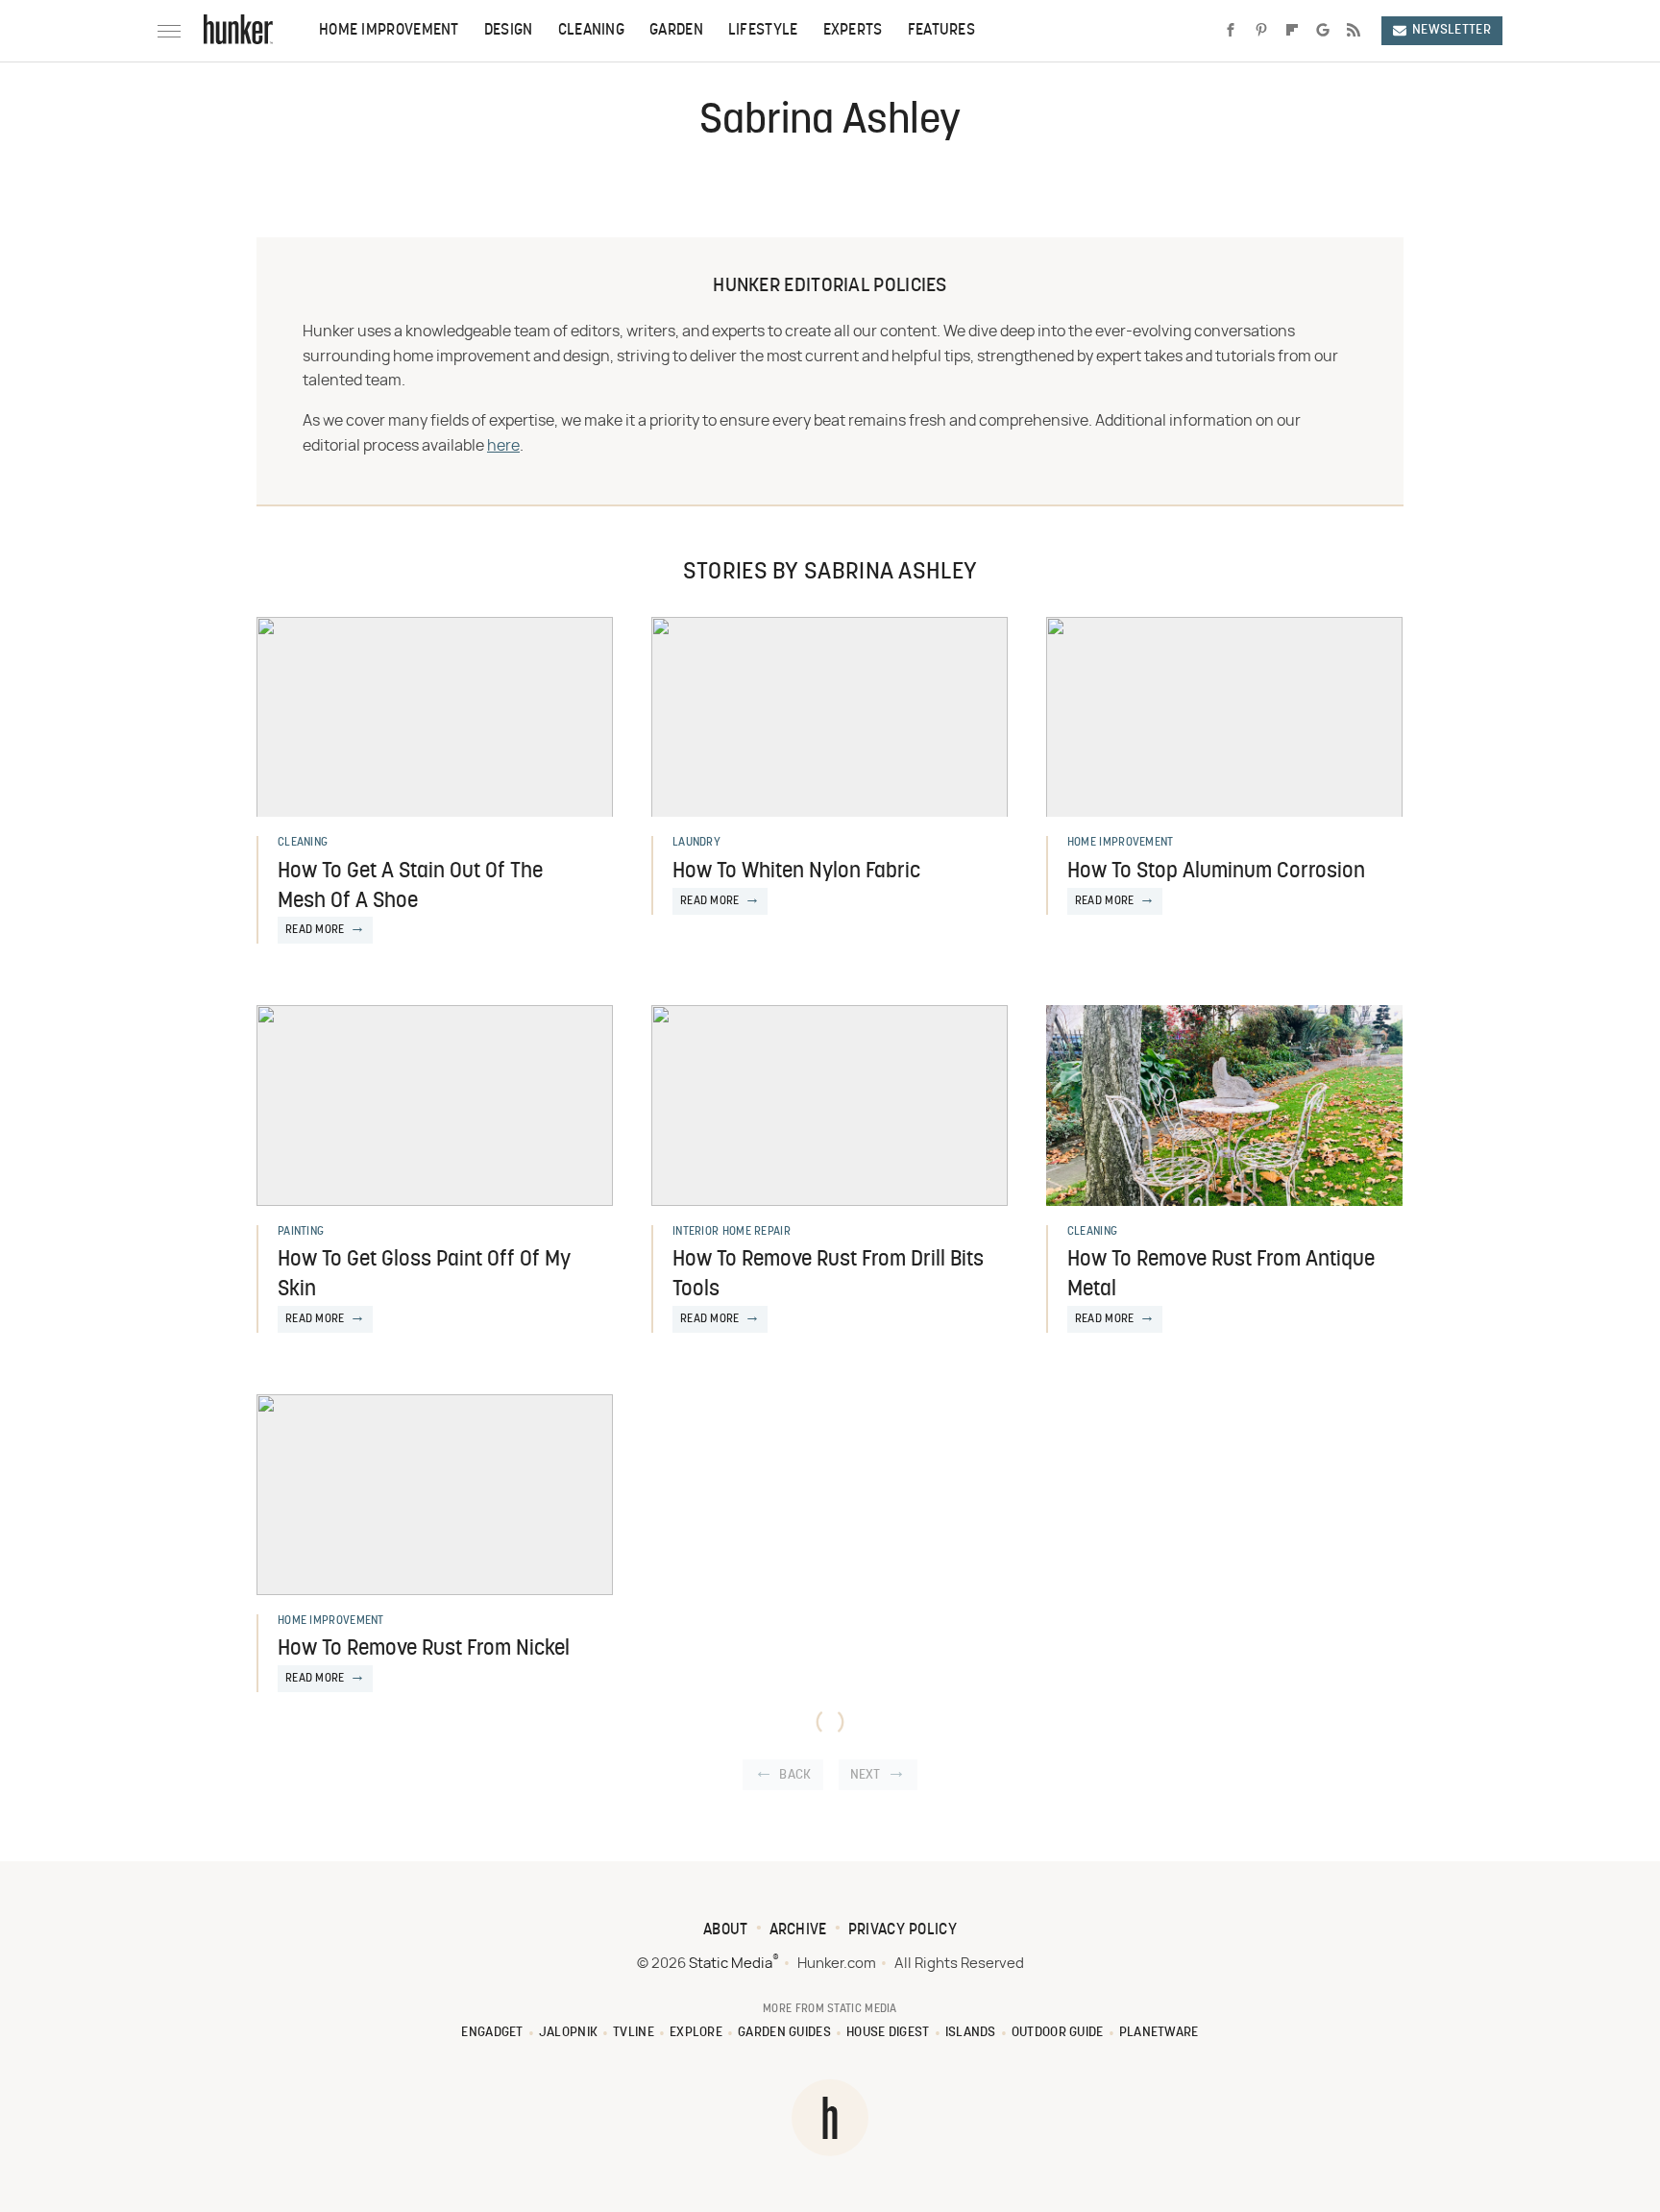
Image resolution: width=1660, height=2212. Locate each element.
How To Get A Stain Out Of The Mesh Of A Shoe (410, 887)
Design (509, 31)
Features (941, 31)
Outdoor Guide (1058, 2033)
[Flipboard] (1292, 31)
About (726, 1930)
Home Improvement (389, 31)
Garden (676, 31)
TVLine (634, 2033)
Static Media (731, 1964)
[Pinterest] (1261, 31)
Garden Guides (784, 2033)
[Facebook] (1231, 31)
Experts (853, 31)
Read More (315, 930)
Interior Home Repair (732, 1232)
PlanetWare (1159, 2033)
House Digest (888, 2033)
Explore (696, 2033)
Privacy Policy (903, 1930)
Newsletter (1452, 30)
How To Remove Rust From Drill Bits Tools (828, 1275)
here (503, 446)
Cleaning (591, 31)
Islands (971, 2033)
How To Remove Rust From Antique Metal (1221, 1275)
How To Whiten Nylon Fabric (796, 872)
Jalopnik (568, 2033)
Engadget (492, 2033)
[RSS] (1354, 31)
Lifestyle (763, 31)
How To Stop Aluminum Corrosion (1216, 872)
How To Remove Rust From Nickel (424, 1649)
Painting (301, 1232)
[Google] (1323, 31)
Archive (798, 1930)
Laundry (696, 843)
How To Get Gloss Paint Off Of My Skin (424, 1275)
